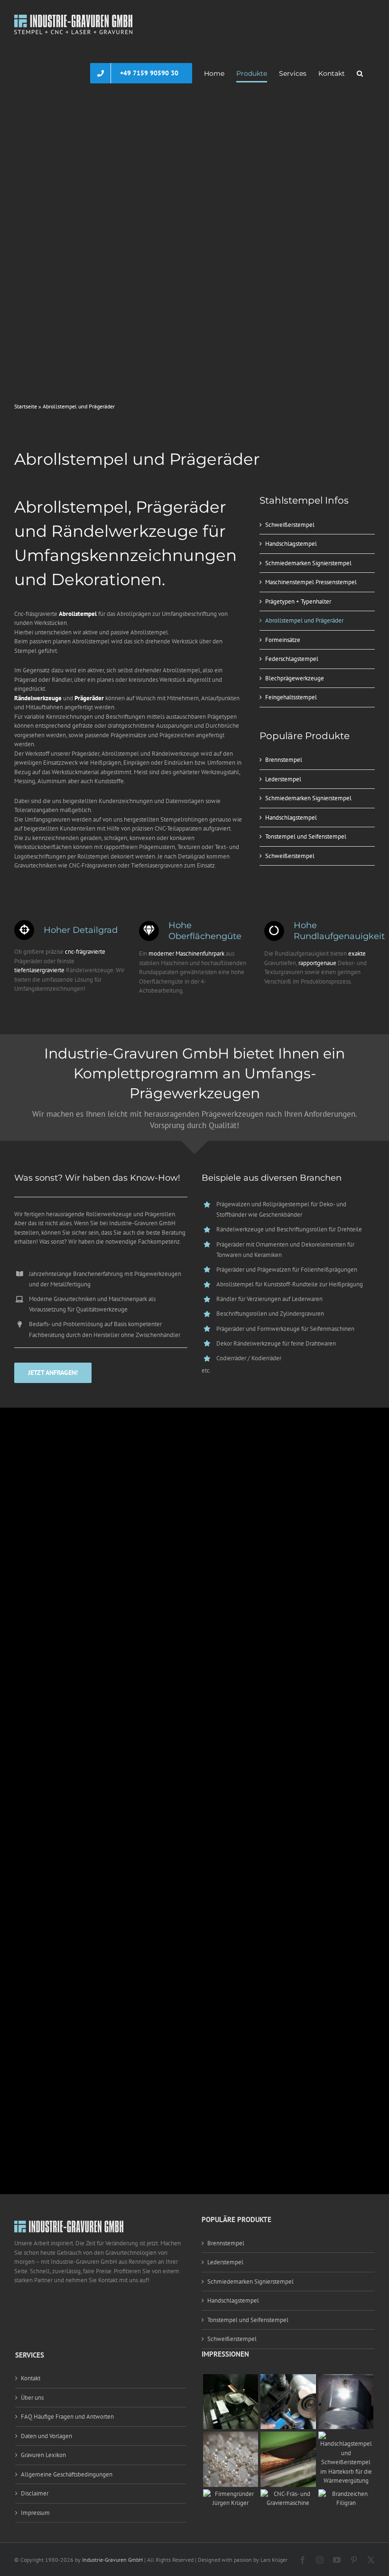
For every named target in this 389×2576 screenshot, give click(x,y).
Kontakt (31, 2378)
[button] (360, 73)
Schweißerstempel (290, 525)
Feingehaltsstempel (291, 697)
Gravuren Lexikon (43, 2455)
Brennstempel (284, 760)
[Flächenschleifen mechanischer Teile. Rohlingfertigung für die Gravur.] (288, 2436)
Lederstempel (283, 779)
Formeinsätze (283, 640)
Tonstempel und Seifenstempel (306, 836)
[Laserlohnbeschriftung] (346, 2379)
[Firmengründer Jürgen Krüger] (231, 2494)
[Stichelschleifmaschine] (288, 2379)
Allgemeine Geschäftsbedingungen (67, 2474)
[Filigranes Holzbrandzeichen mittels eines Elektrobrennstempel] (346, 2494)
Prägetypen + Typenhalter (298, 601)
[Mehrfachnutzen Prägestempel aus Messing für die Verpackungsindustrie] (231, 2436)
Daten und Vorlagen (46, 2436)
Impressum (35, 2513)
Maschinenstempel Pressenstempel (311, 582)
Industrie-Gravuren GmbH (112, 2560)
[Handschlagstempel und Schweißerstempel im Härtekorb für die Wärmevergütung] (346, 2436)
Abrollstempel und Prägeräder (304, 620)
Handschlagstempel (291, 544)
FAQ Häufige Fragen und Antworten (67, 2417)
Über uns (32, 2398)
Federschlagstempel (292, 659)
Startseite (26, 406)
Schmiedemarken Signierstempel (308, 563)
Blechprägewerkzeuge (295, 678)
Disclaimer (35, 2493)
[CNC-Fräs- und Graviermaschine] (288, 2494)
